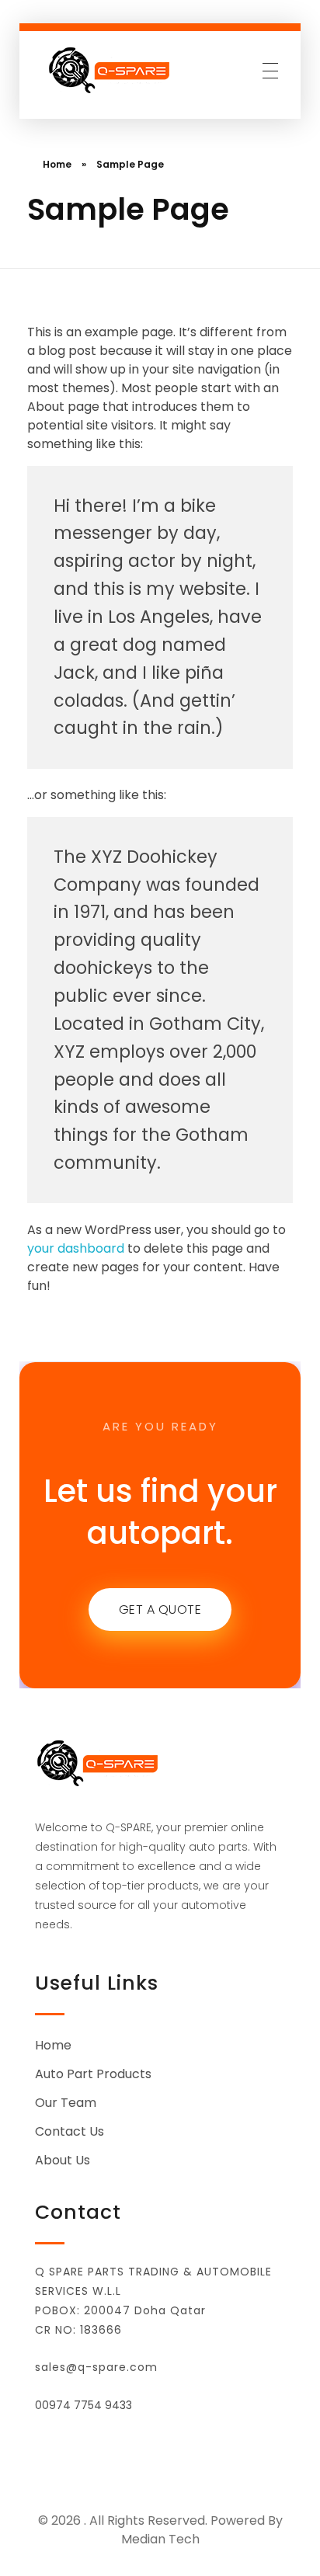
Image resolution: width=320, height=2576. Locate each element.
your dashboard (76, 1248)
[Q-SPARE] (111, 70)
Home (57, 164)
